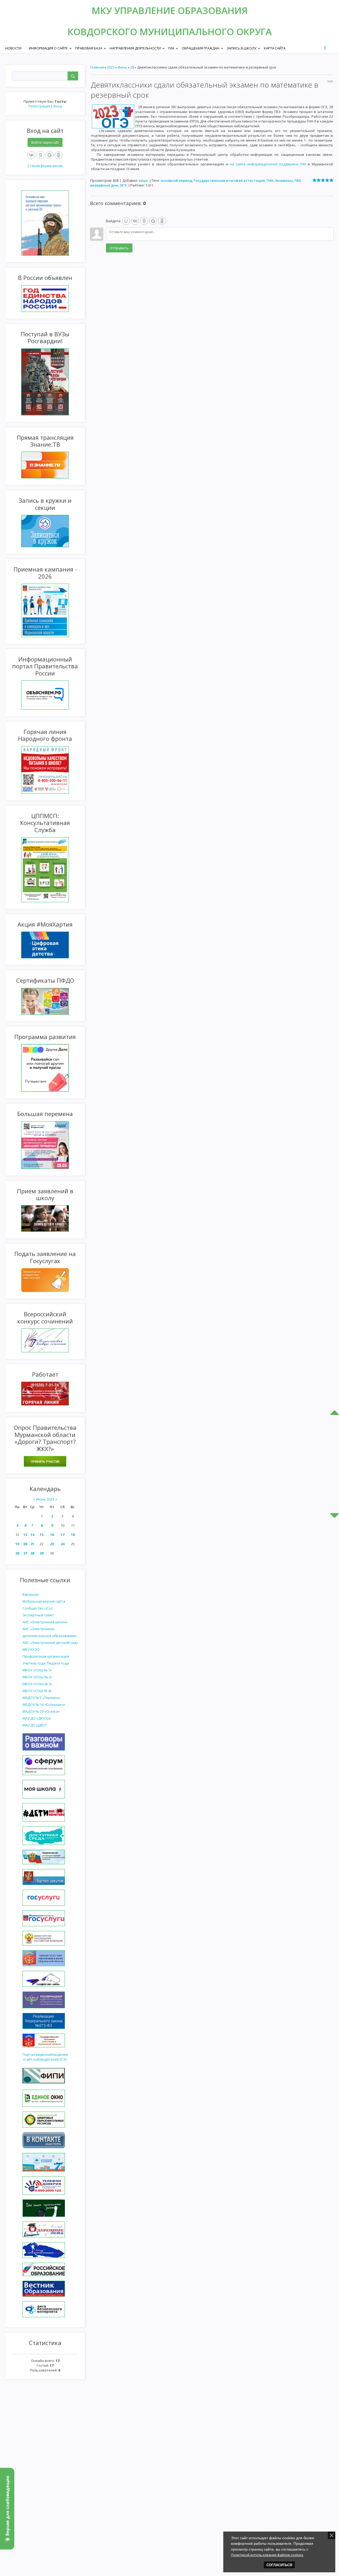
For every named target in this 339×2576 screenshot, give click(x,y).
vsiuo (143, 180)
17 (63, 1535)
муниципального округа (206, 32)
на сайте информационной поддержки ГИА (268, 164)
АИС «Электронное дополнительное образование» (50, 1632)
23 (52, 1544)
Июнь (122, 67)
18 (73, 1535)
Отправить (119, 248)
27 (25, 1553)
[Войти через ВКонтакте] (32, 155)
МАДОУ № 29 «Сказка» (41, 1711)
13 (25, 1535)
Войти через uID (45, 142)
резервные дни (104, 185)
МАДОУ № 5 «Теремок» (41, 1698)
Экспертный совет (38, 1615)
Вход (58, 106)
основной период (176, 180)
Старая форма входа (45, 166)
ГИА (270, 180)
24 (63, 1544)
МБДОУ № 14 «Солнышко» (44, 1704)
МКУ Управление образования (170, 10)
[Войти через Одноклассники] (59, 155)
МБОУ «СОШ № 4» (37, 1691)
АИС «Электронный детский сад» (50, 1643)
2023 (111, 67)
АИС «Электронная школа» (45, 1622)
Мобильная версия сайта (44, 1601)
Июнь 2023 (45, 1499)
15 (42, 1535)
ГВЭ (298, 180)
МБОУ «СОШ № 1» (37, 1670)
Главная (97, 67)
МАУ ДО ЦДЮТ (34, 1725)
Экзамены (284, 180)
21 (32, 1544)
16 (52, 1535)
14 (32, 1535)
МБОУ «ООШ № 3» (37, 1684)
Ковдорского (104, 32)
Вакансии (31, 1594)
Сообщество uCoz (38, 1608)
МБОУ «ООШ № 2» (37, 1677)
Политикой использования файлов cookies (267, 2555)
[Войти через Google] (50, 155)
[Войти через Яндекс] (41, 155)
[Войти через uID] (126, 221)
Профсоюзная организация (46, 1656)
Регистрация (39, 106)
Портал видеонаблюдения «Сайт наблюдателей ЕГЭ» (45, 2057)
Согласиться (279, 2565)
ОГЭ (123, 185)
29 (42, 1553)
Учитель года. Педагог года (46, 1663)
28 (32, 1553)
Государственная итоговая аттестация (229, 180)
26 (17, 1553)
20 (25, 1544)
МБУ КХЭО (31, 1649)
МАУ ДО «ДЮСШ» (37, 1718)
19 (17, 1544)
